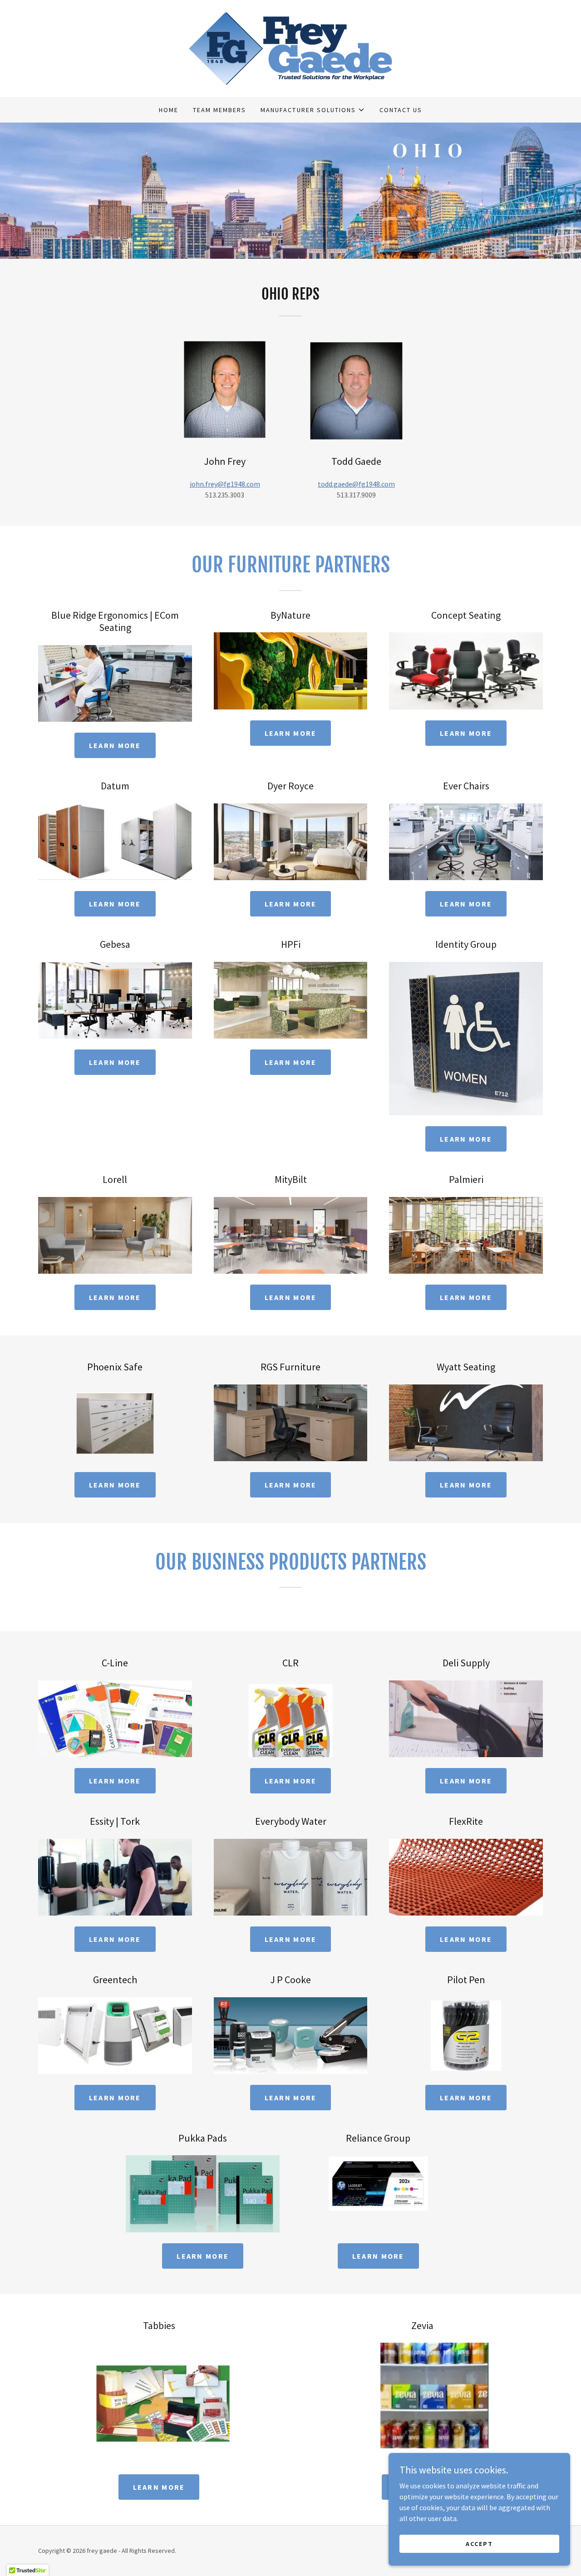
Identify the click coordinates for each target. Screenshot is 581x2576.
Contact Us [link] (401, 110)
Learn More (115, 745)
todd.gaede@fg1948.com (356, 484)
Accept (479, 2543)
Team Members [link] (219, 110)
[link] (290, 48)
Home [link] (169, 110)
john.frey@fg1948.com (225, 484)
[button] (313, 110)
